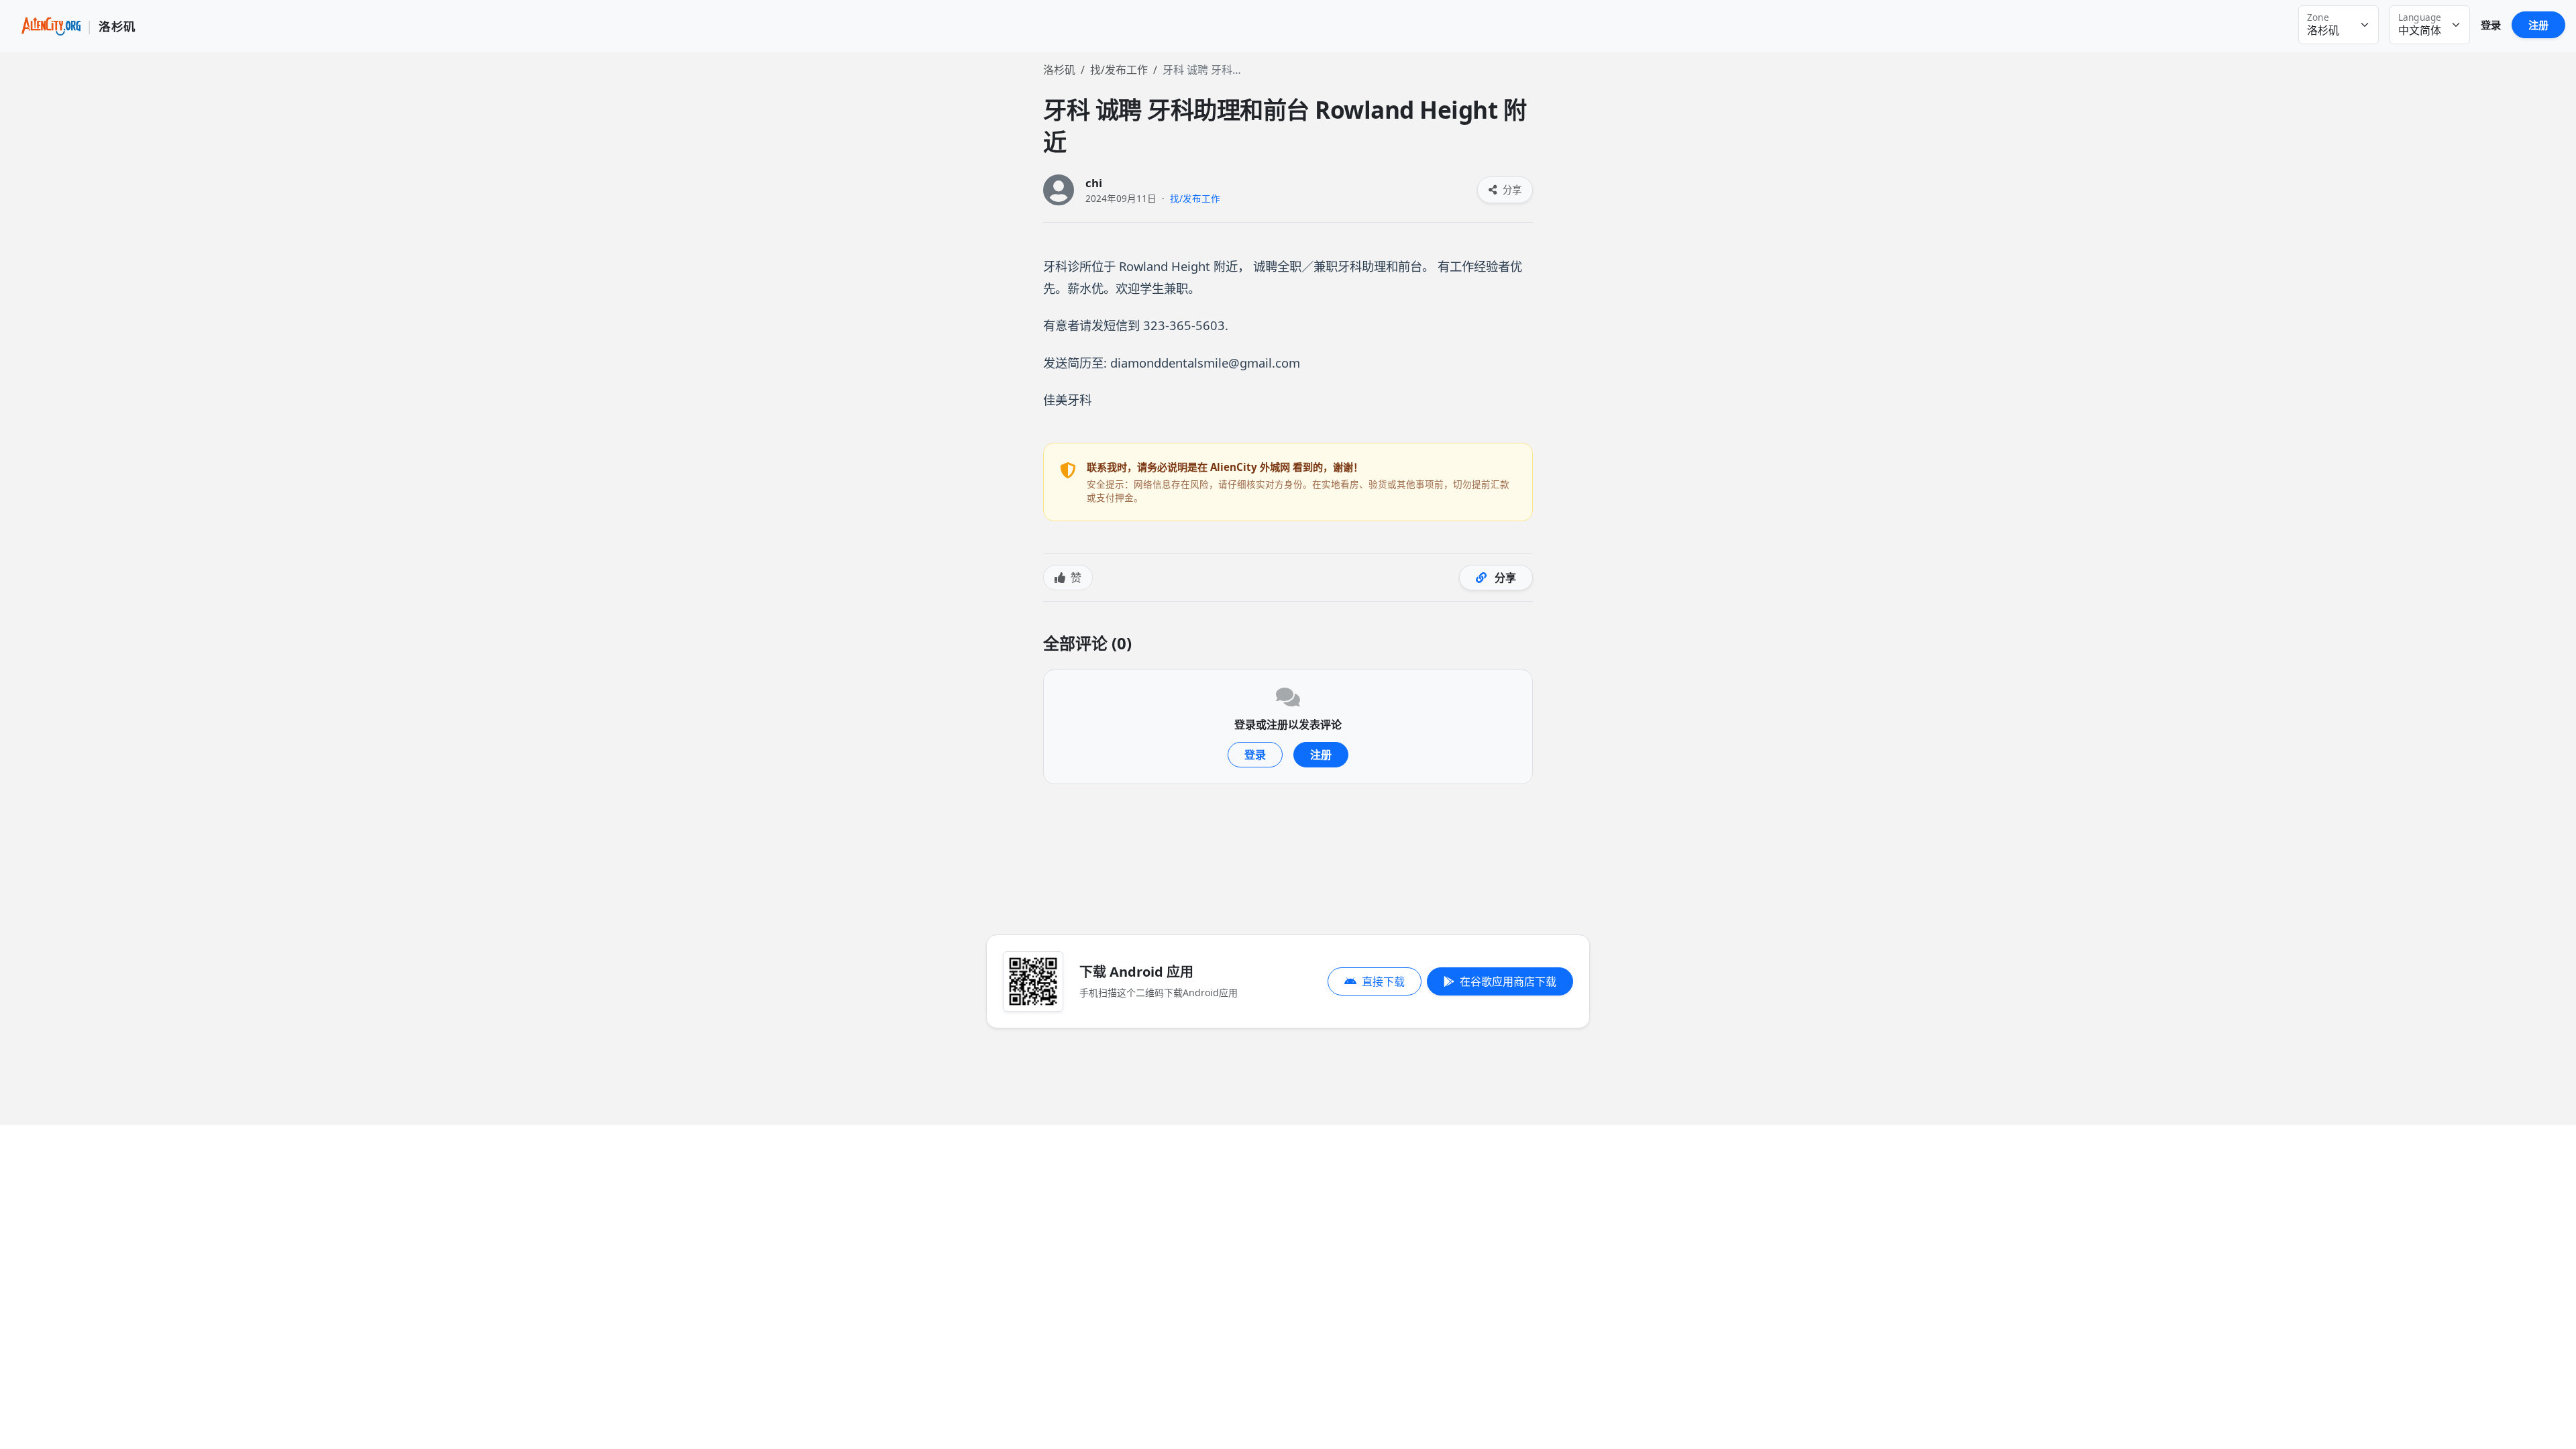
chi (1094, 183)
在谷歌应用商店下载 (1508, 981)
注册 (2538, 25)
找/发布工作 (1119, 70)
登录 (2491, 25)
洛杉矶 (1059, 70)
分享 (1511, 190)
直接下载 (1383, 981)
